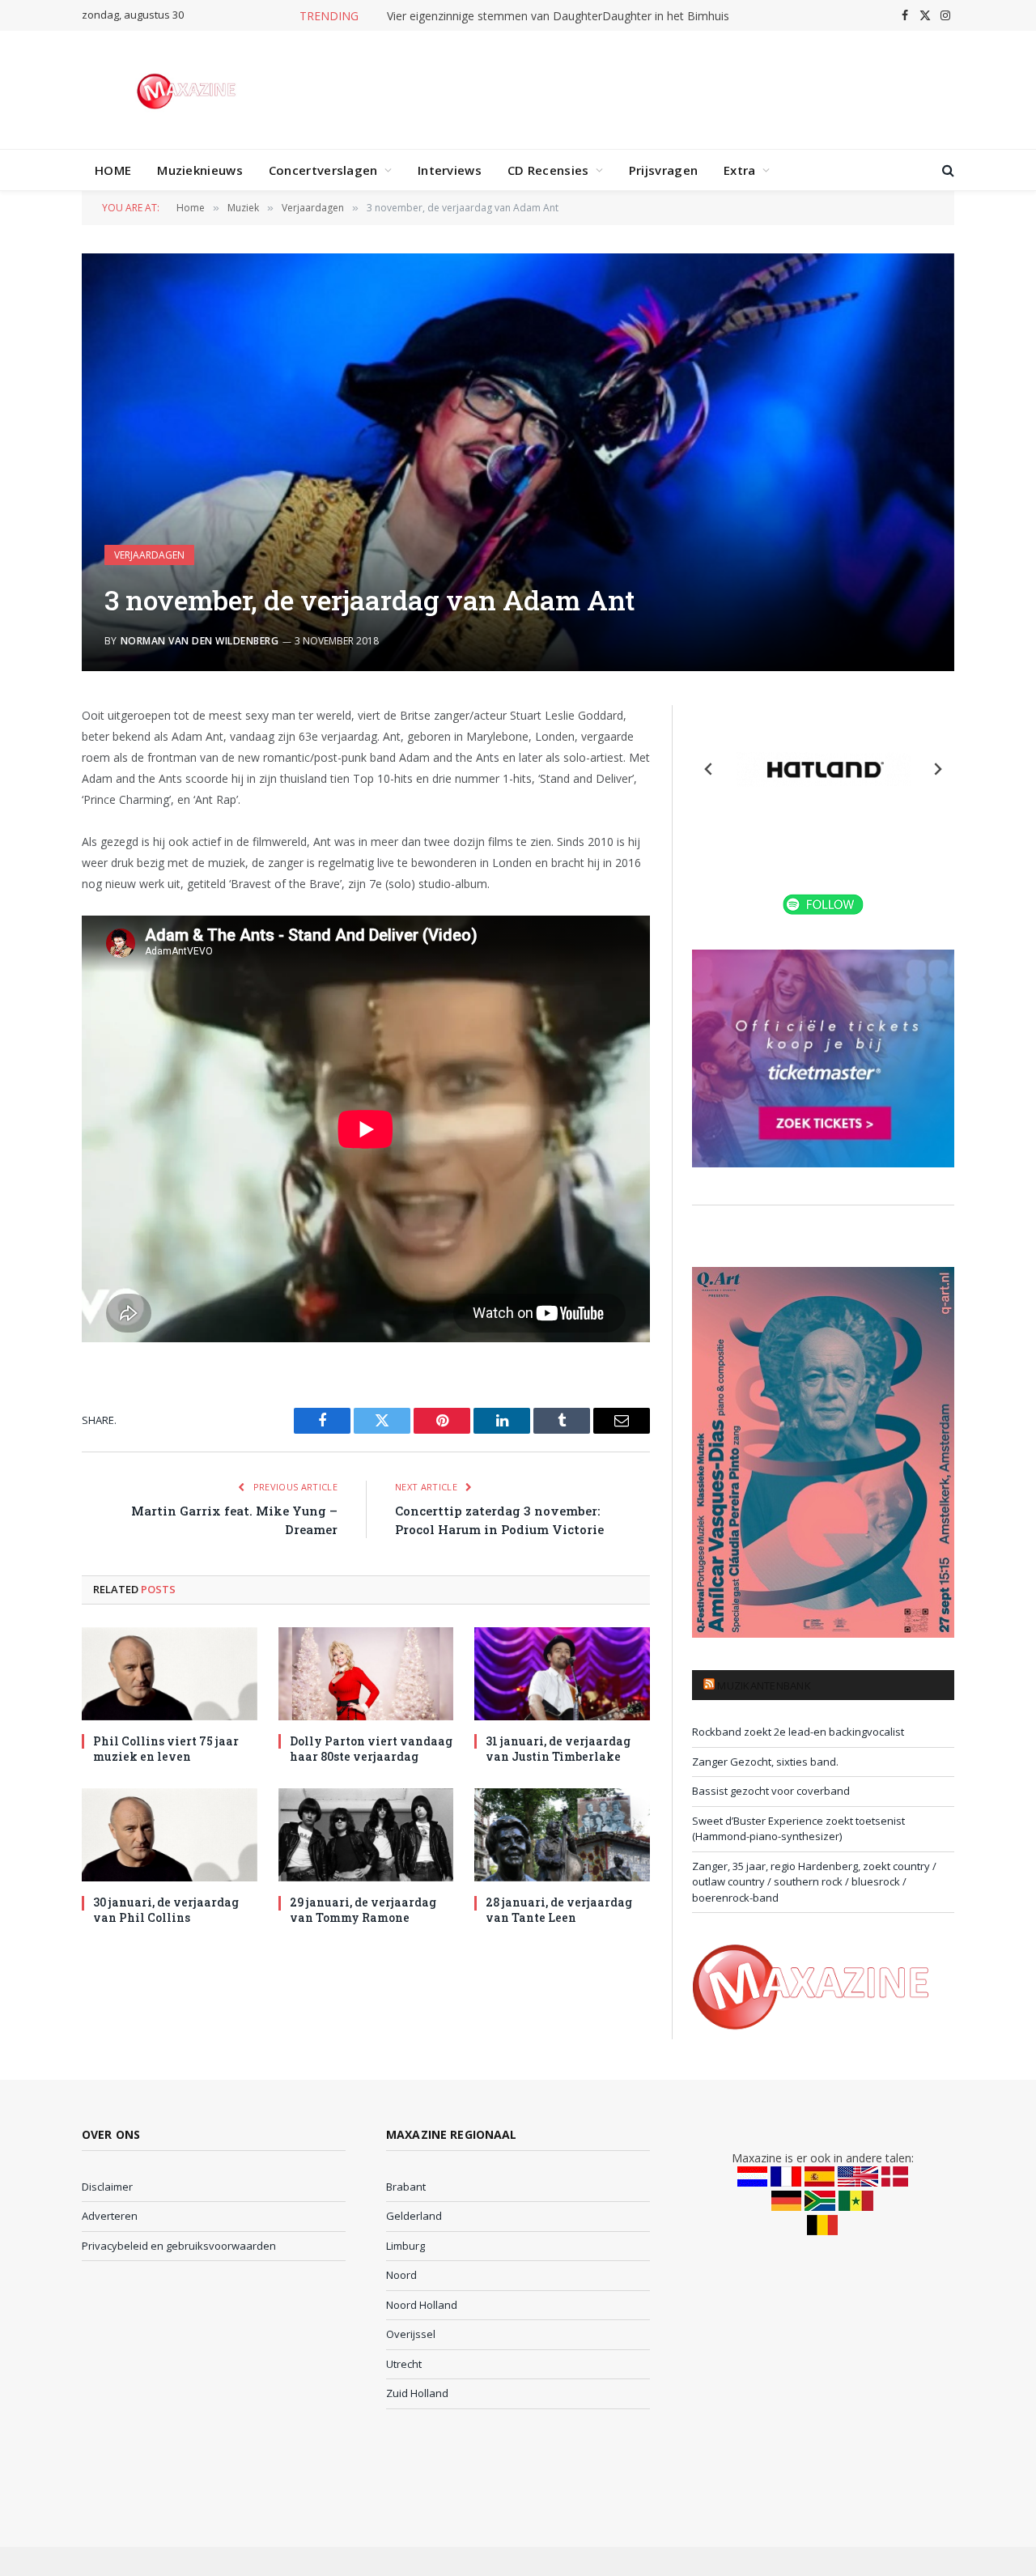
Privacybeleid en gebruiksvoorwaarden (179, 2246)
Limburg (405, 2246)
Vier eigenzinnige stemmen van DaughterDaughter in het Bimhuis (558, 16)
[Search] (947, 170)
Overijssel (411, 2334)
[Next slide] (937, 769)
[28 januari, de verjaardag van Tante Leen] (562, 1835)
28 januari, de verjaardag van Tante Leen (559, 1910)
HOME (113, 170)
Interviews (450, 170)
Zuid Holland (417, 2393)
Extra (740, 170)
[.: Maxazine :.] (188, 90)
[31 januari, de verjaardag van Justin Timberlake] (562, 1674)
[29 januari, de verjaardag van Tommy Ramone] (366, 1835)
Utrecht (404, 2364)
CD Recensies (548, 170)
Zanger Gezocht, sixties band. (765, 1762)
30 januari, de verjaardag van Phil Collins (166, 1910)
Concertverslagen (323, 170)
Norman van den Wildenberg (200, 641)
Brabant (406, 2187)
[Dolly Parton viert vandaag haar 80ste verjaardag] (366, 1674)
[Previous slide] (709, 769)
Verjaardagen (149, 555)
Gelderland (414, 2216)
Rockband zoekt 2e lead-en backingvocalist (798, 1732)
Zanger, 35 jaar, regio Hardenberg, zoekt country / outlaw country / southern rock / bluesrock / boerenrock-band (814, 1882)
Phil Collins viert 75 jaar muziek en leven (166, 1749)
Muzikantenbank (764, 1685)
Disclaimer (107, 2187)
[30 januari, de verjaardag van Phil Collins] (170, 1835)
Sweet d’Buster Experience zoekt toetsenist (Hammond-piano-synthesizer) (798, 1829)
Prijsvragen (663, 170)
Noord (401, 2275)
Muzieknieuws (200, 170)
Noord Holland (422, 2305)
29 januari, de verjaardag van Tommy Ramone (363, 1910)
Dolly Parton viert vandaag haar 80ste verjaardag (371, 1749)
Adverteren (110, 2216)
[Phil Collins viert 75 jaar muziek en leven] (170, 1674)
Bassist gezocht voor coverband (771, 1791)
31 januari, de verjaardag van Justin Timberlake (558, 1749)
